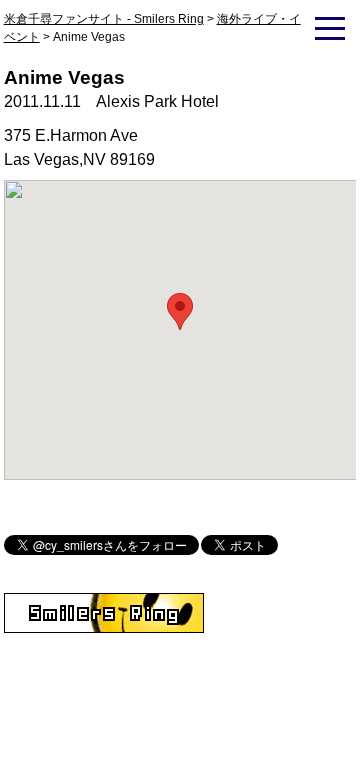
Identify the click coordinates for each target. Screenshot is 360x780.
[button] (180, 311)
